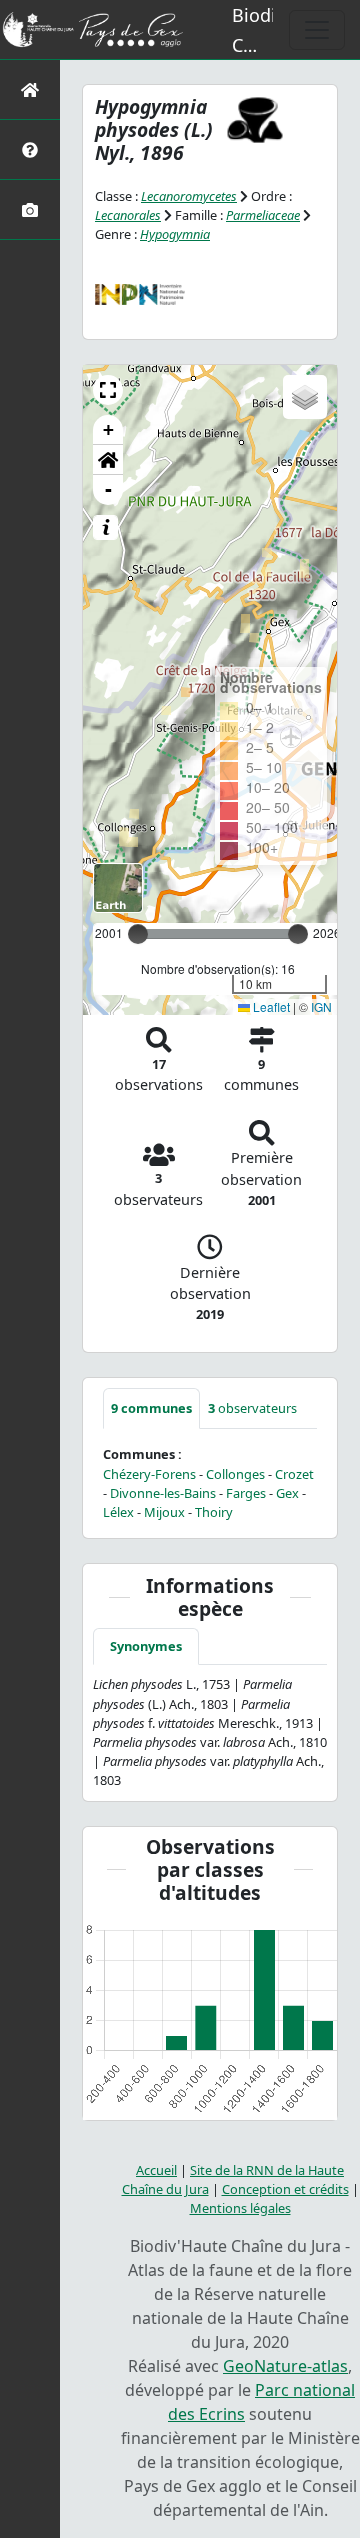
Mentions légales (240, 2208)
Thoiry (214, 1512)
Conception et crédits (285, 2189)
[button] (108, 390)
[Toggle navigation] (317, 30)
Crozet (294, 1474)
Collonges (235, 1474)
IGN (321, 1006)
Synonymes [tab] (146, 1646)
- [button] (108, 489)
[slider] (298, 934)
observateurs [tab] (252, 1408)
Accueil (156, 2170)
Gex (287, 1493)
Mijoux (164, 1512)
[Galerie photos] (30, 209)
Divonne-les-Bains (163, 1493)
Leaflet (270, 1006)
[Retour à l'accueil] (30, 89)
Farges (246, 1493)
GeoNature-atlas (285, 2366)
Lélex (118, 1512)
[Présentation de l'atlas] (30, 149)
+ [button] (108, 429)
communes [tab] (151, 1408)
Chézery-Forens (149, 1474)
